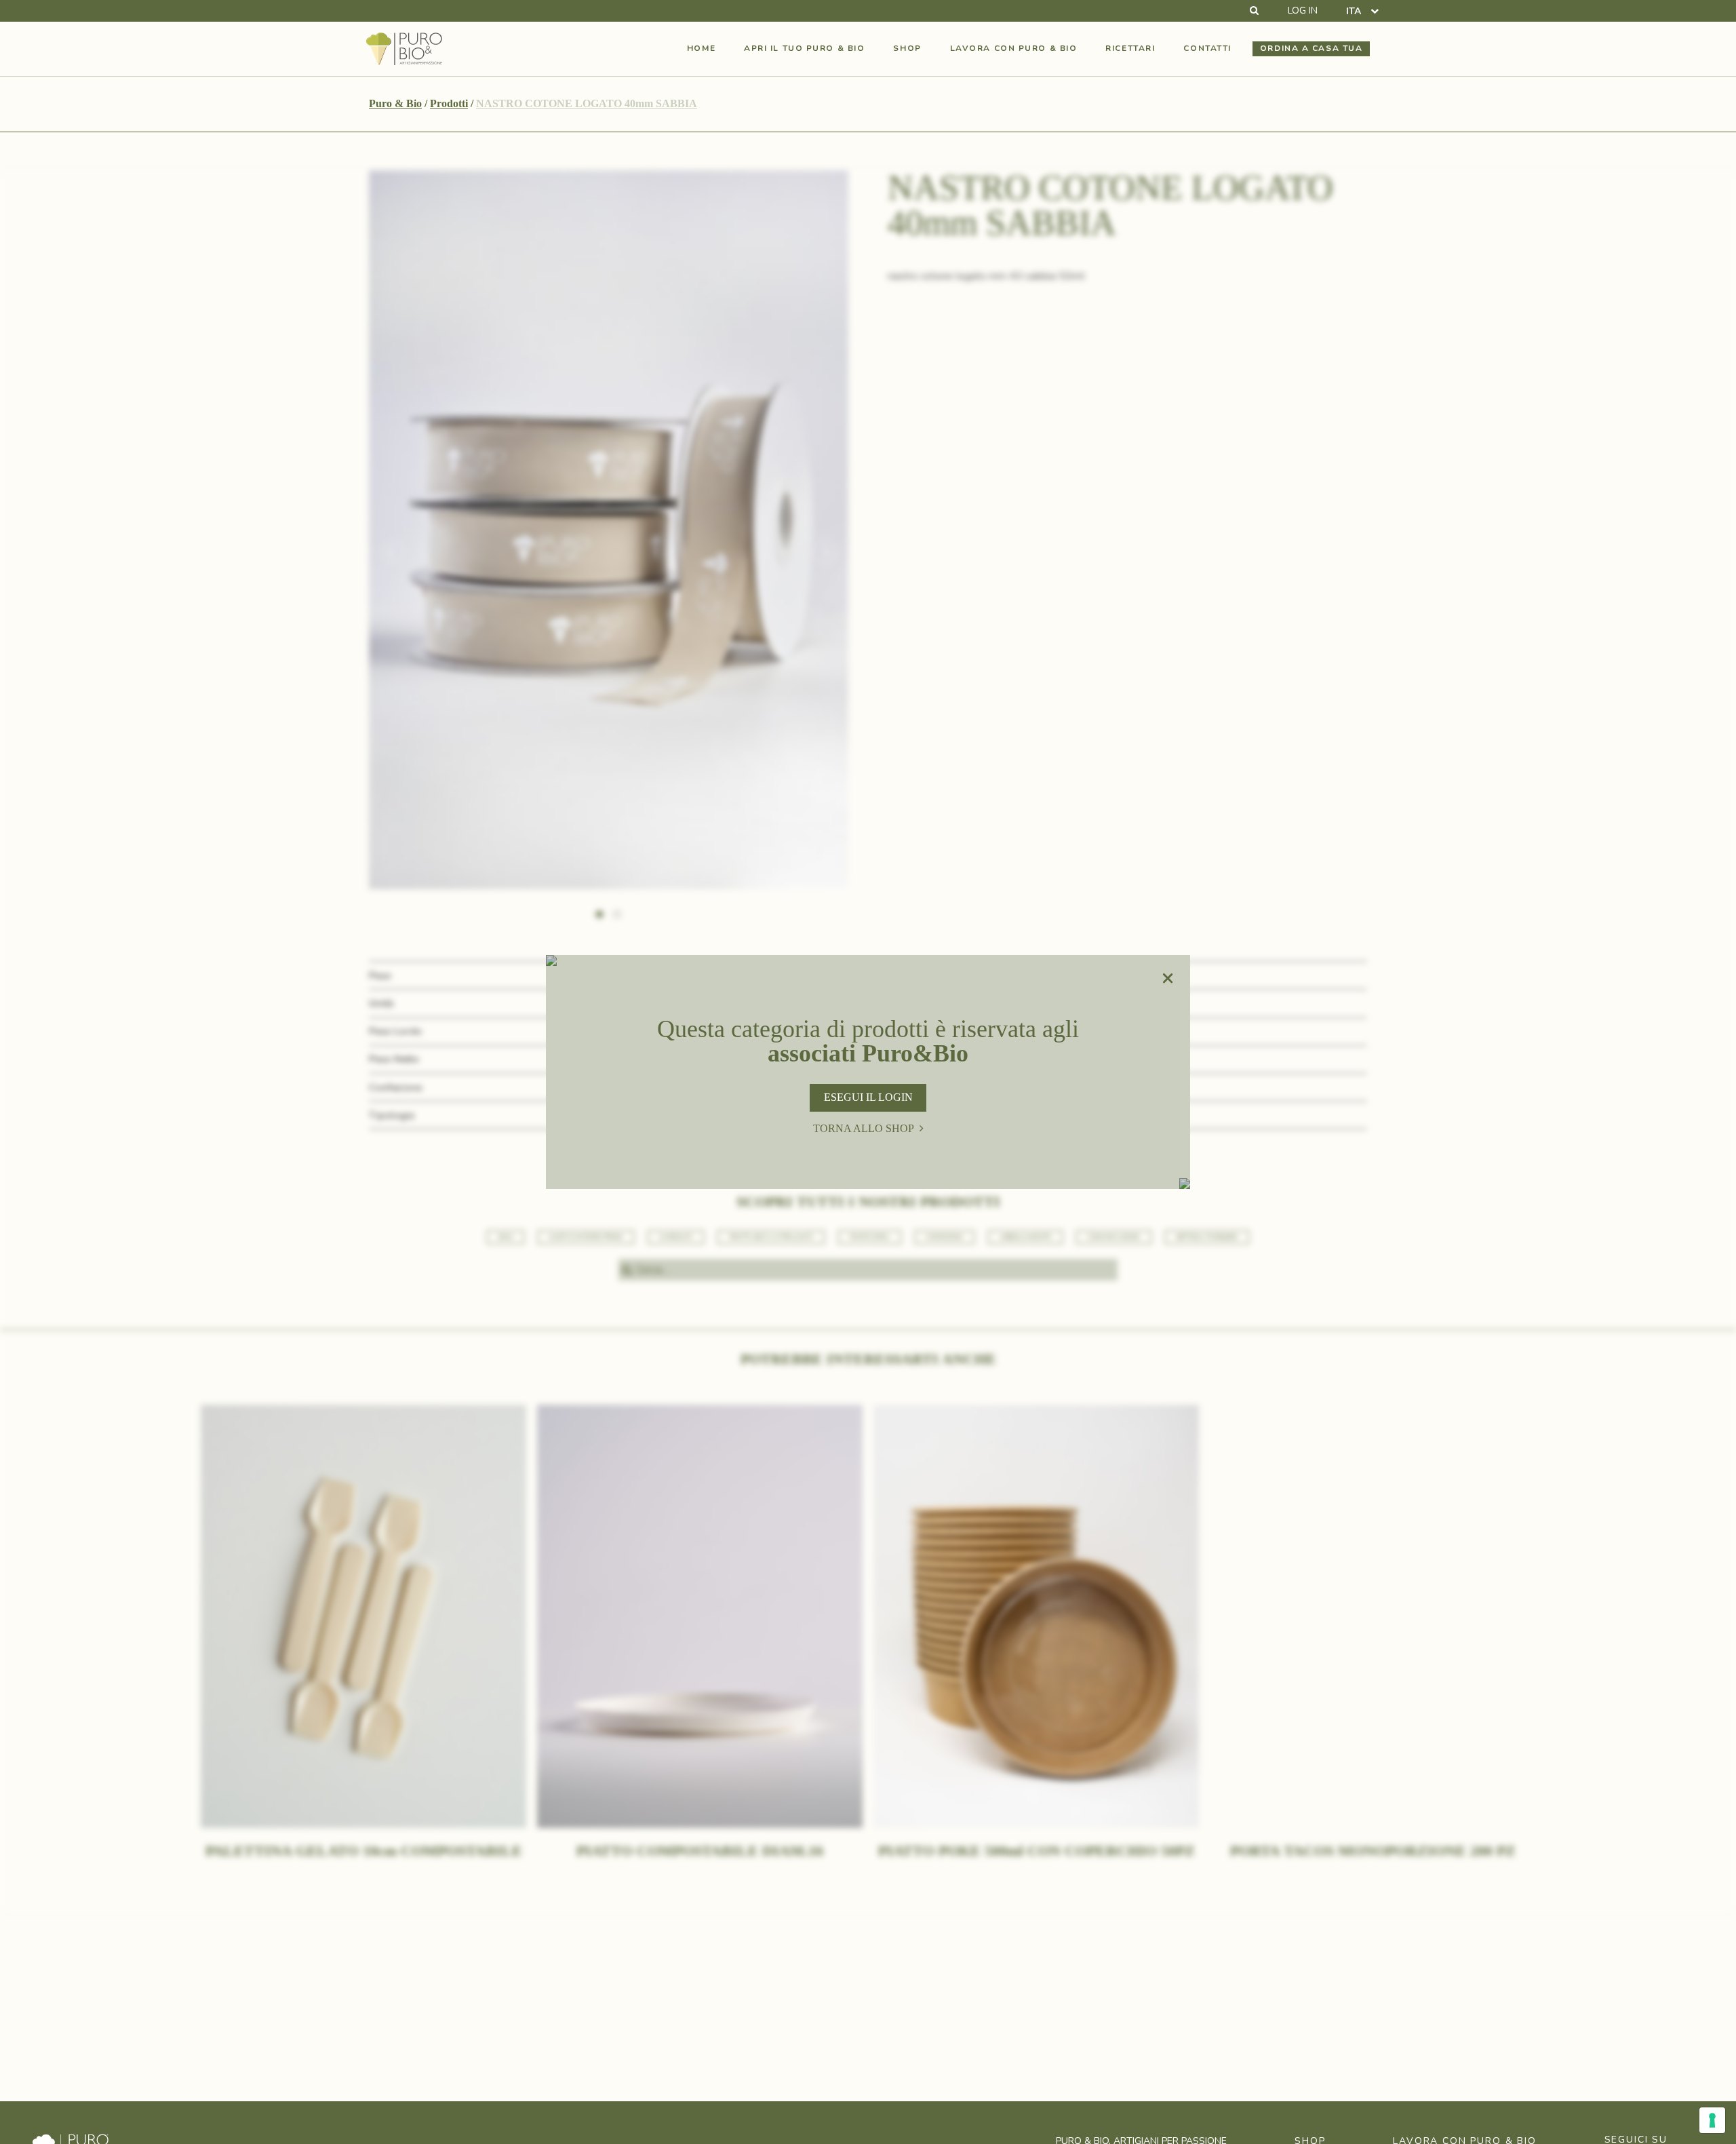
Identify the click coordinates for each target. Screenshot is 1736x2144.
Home (701, 48)
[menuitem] (1362, 11)
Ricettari (1130, 48)
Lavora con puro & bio (1014, 48)
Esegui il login (868, 1097)
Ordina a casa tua (1311, 48)
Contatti (1207, 48)
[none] (1362, 11)
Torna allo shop (864, 1128)
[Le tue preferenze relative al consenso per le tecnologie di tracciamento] (1712, 2120)
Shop (907, 48)
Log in (1303, 11)
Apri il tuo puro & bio (804, 48)
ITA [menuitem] (1354, 11)
